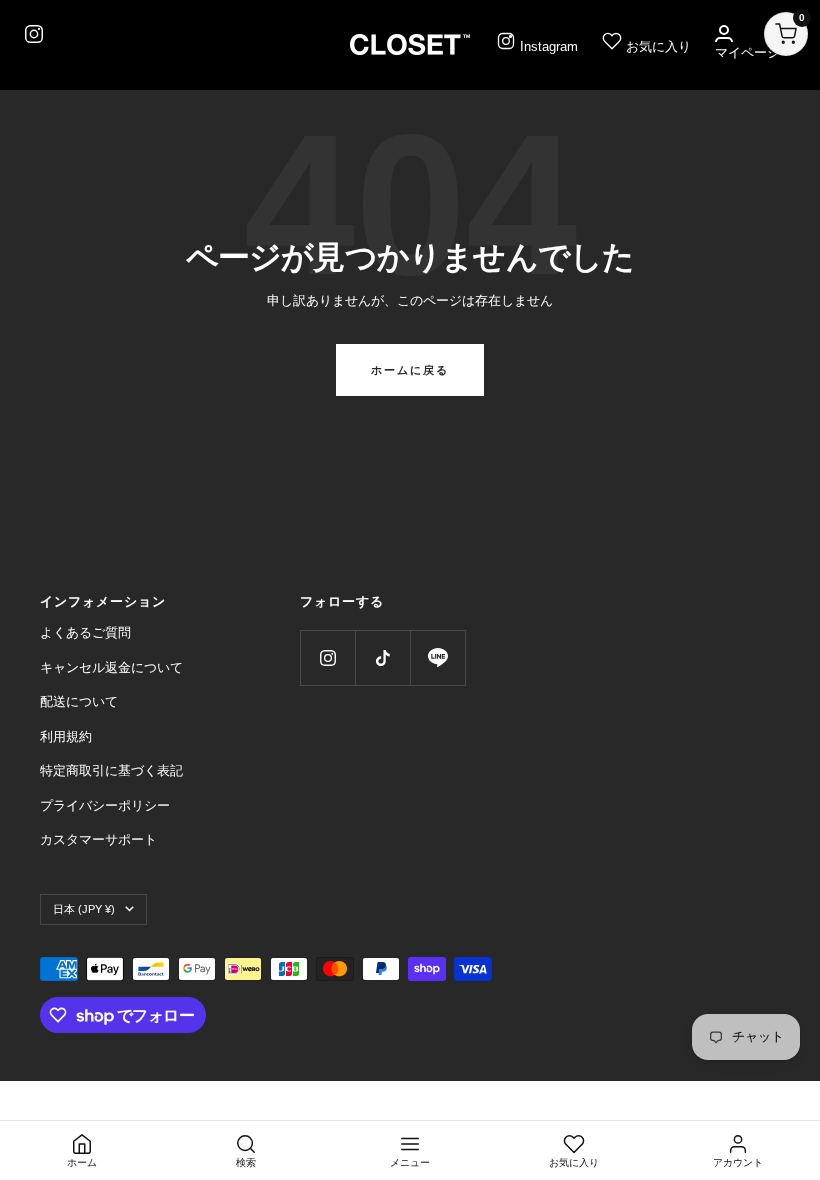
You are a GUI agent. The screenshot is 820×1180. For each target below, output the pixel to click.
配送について (79, 701)
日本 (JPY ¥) (84, 909)
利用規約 (66, 736)
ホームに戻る (410, 370)
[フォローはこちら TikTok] (382, 657)
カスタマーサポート (98, 839)
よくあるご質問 (85, 632)
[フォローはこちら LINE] (437, 657)
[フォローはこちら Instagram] (327, 657)
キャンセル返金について (111, 667)
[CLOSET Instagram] (34, 34)
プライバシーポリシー (105, 805)
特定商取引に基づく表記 (111, 770)
